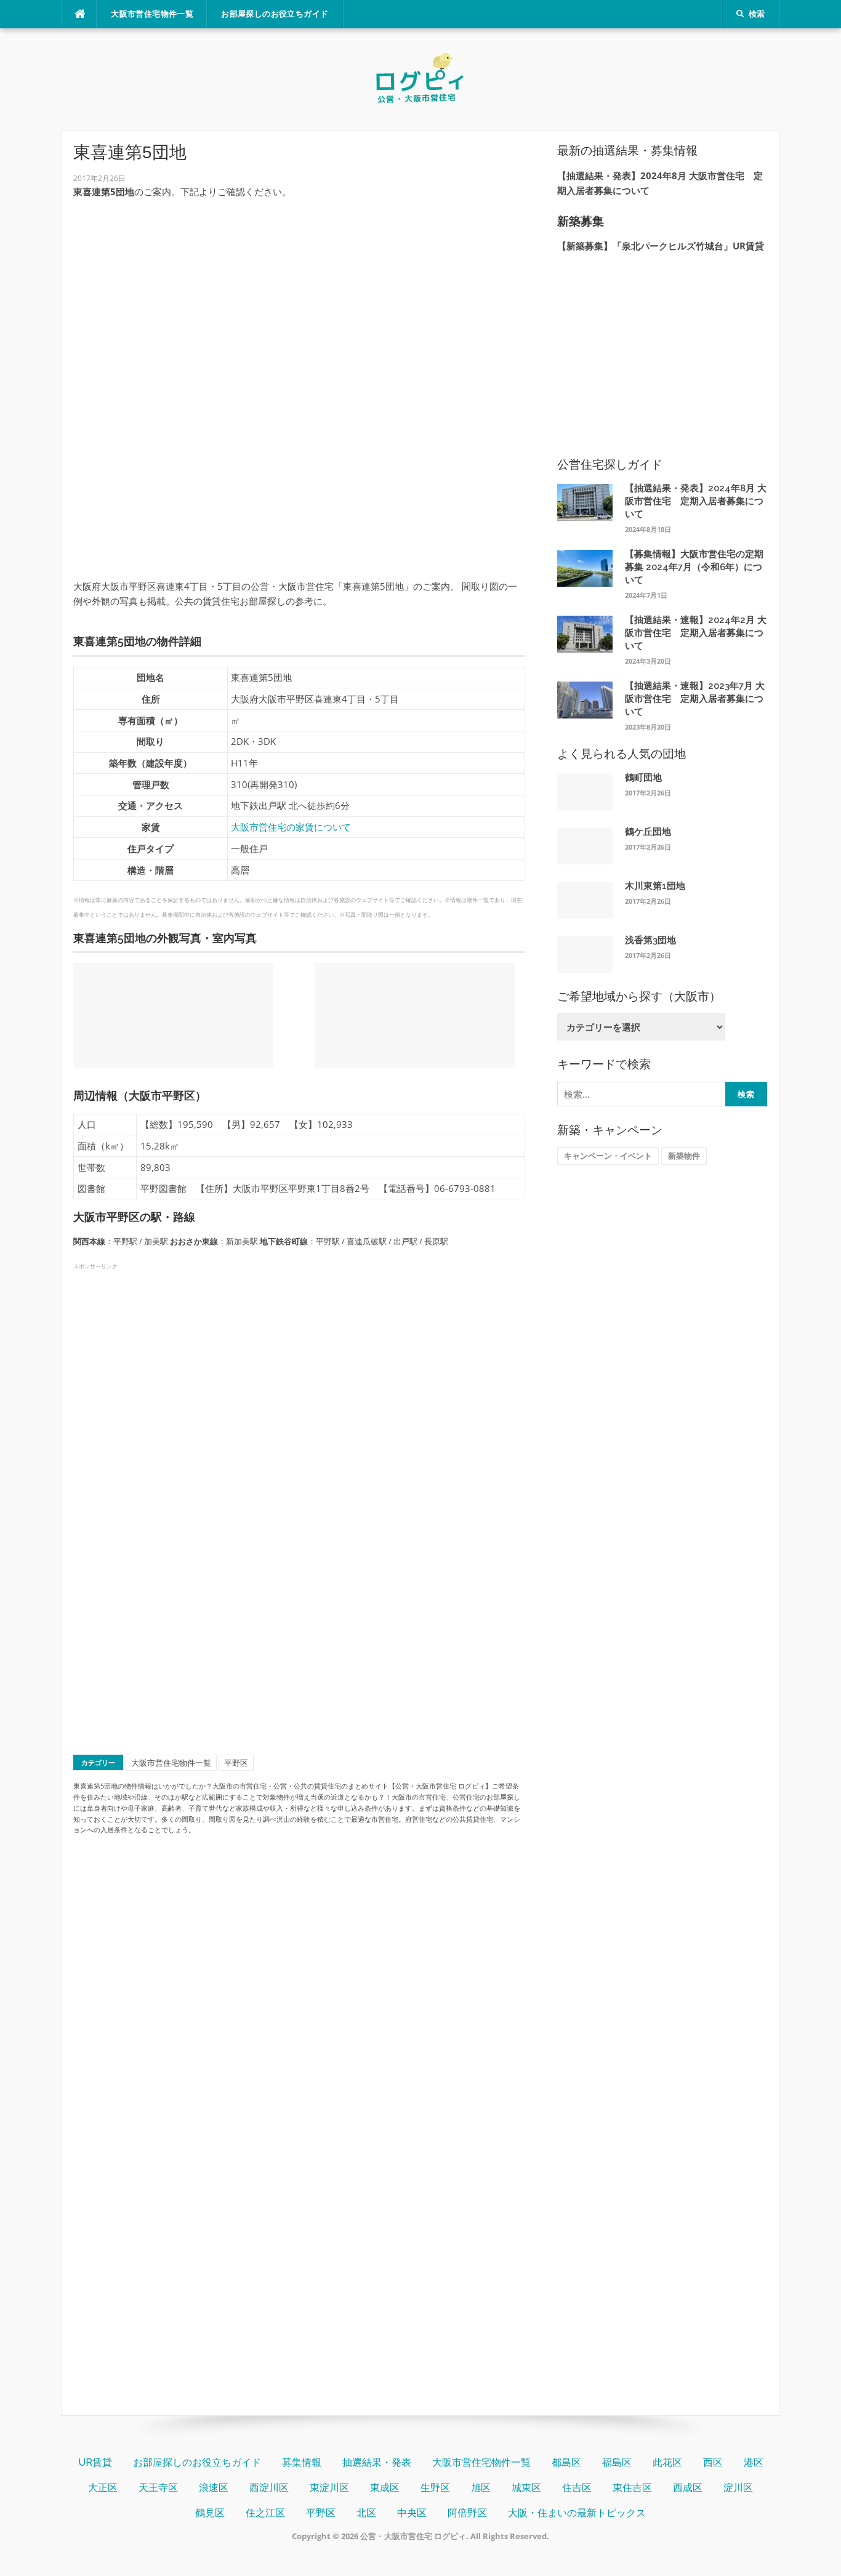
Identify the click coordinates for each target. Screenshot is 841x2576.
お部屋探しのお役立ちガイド (275, 14)
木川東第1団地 (655, 886)
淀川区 (738, 2488)
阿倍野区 (467, 2513)
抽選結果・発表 (377, 2462)
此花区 (667, 2462)
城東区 (526, 2488)
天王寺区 (158, 2488)
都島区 (566, 2462)
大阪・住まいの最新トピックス (577, 2513)
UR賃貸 (95, 2462)
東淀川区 (329, 2488)
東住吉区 (632, 2488)
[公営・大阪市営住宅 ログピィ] (420, 78)
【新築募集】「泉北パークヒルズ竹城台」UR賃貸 (661, 246)
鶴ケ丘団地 (648, 832)
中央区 (412, 2513)
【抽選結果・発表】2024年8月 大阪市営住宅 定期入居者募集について (696, 501)
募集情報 (302, 2462)
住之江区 (265, 2513)
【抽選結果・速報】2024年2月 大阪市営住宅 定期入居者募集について (696, 633)
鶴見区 (210, 2513)
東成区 (385, 2488)
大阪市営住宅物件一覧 (152, 14)
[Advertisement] (299, 295)
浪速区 (214, 2488)
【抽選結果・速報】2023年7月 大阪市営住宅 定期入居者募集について (695, 699)
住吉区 (577, 2488)
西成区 (688, 2488)
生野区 (435, 2488)
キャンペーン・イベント (608, 1156)
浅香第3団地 (650, 940)
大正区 (103, 2488)
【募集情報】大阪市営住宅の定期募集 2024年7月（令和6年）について (694, 567)
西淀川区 (269, 2488)
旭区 (481, 2488)
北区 (366, 2513)
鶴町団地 (643, 778)
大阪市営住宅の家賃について (291, 827)
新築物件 (684, 1156)
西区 (713, 2462)
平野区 (236, 1763)
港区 (754, 2462)
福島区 (617, 2462)
